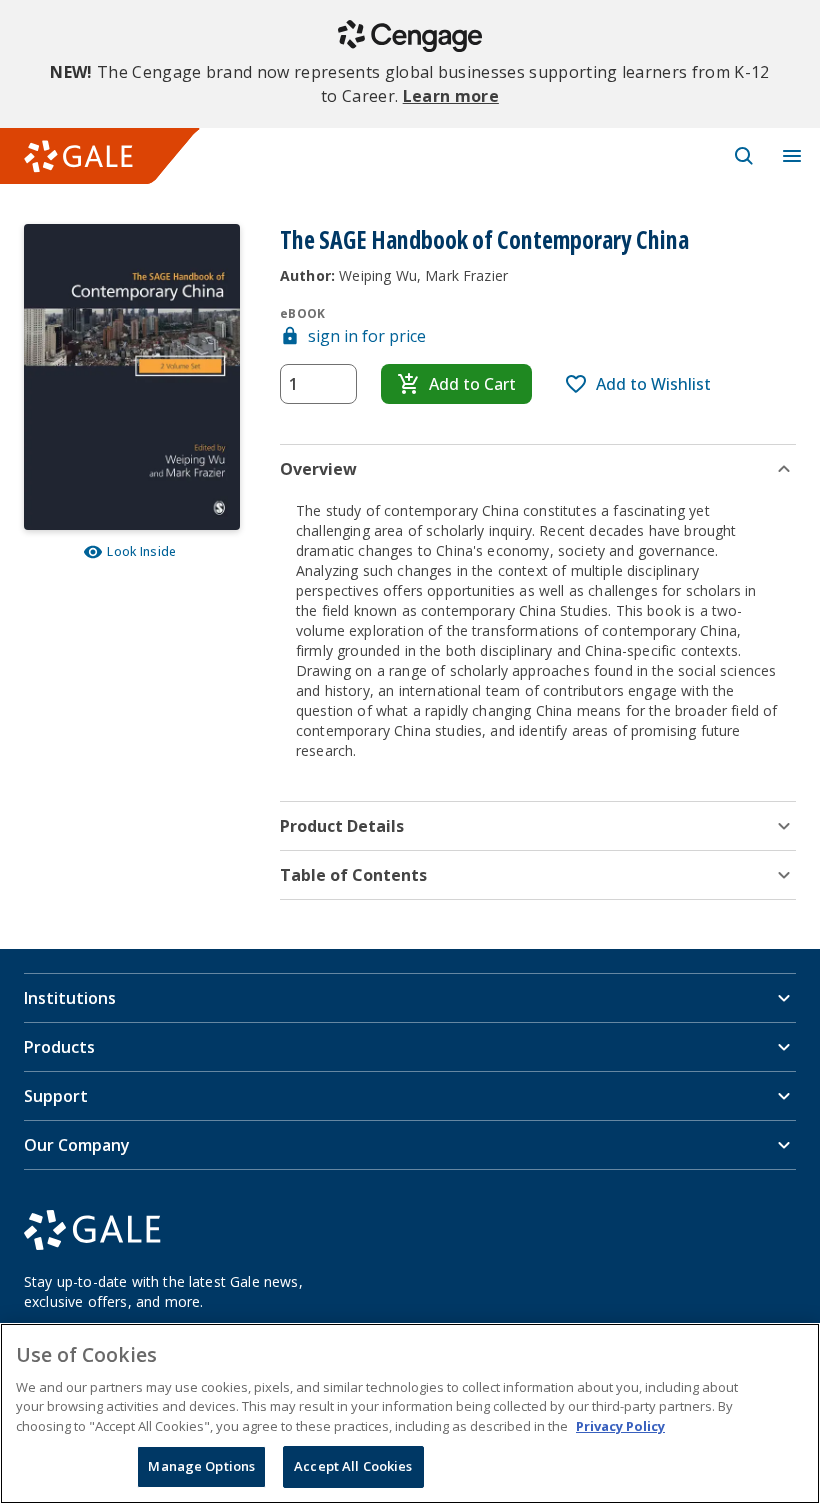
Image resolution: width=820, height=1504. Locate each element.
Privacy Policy (620, 1426)
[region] (410, 1413)
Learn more (451, 96)
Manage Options (201, 1466)
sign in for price (367, 336)
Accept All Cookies (353, 1466)
